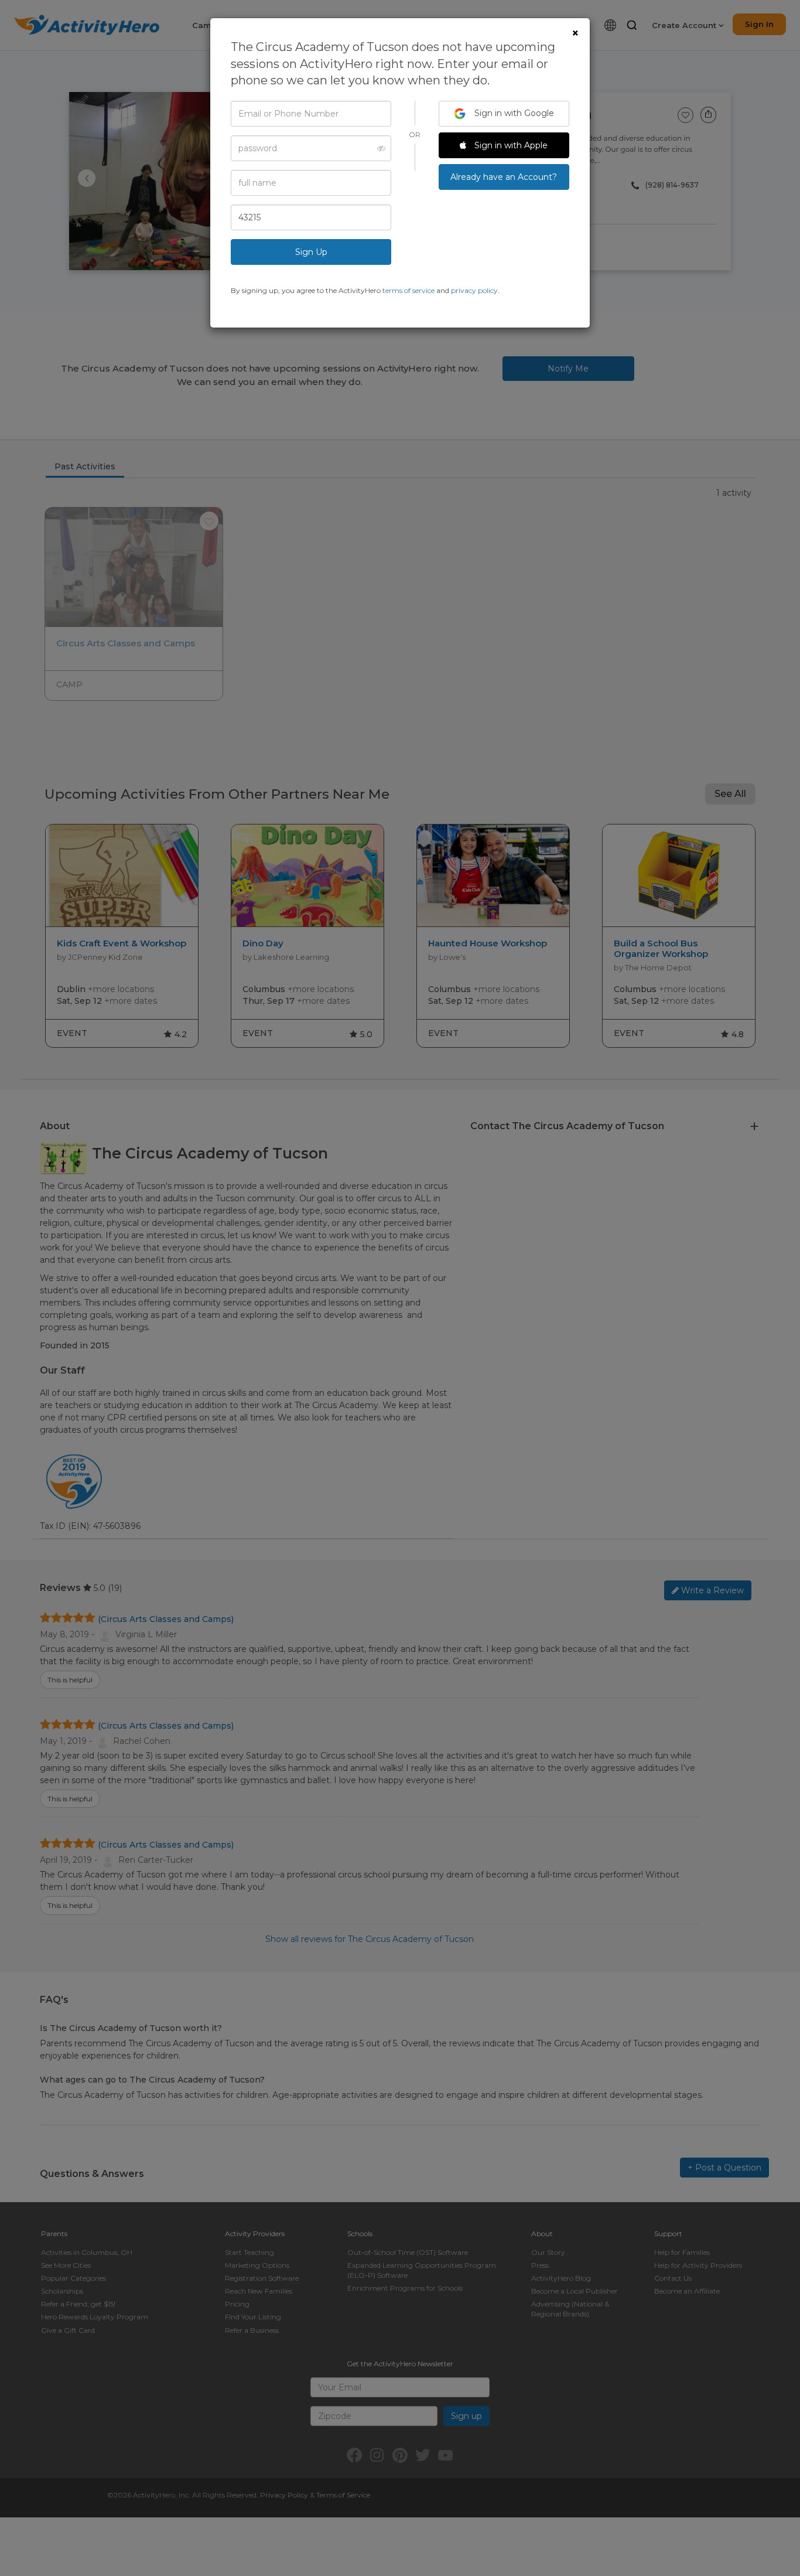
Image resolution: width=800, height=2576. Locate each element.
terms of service (408, 290)
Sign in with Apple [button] (510, 145)
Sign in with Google (513, 113)
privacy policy (474, 290)
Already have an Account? (504, 177)
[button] (378, 148)
